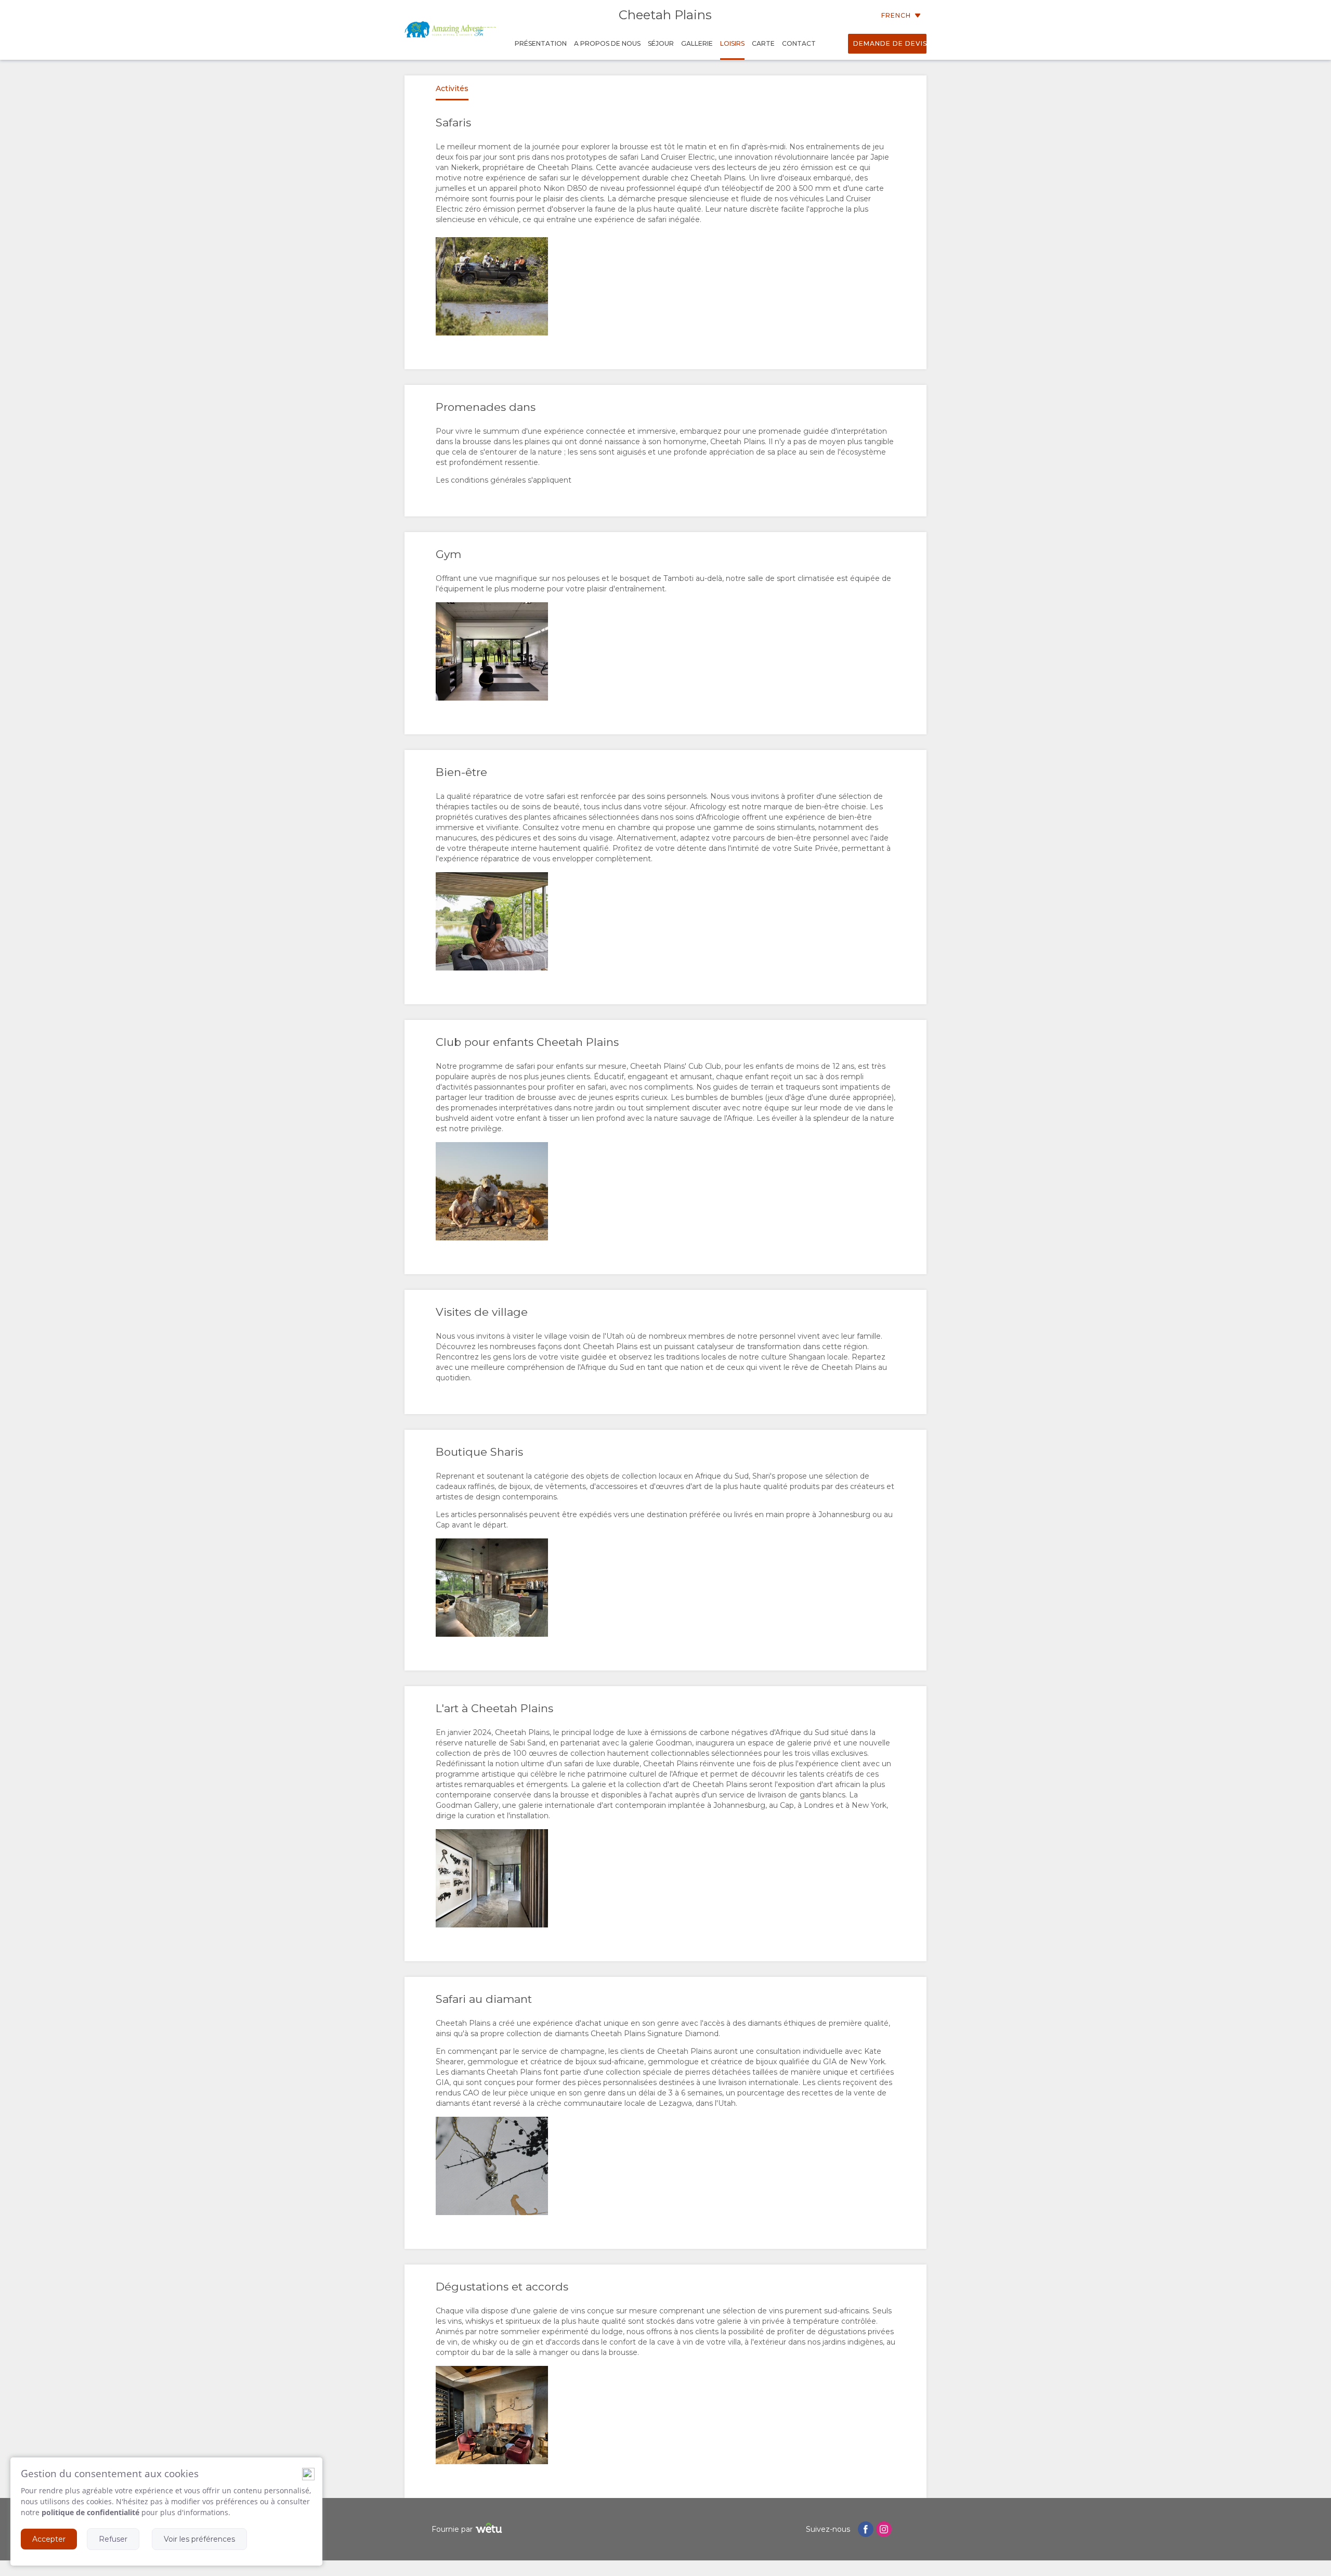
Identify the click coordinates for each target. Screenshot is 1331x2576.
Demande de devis (890, 43)
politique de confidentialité (90, 2512)
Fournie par (452, 2529)
